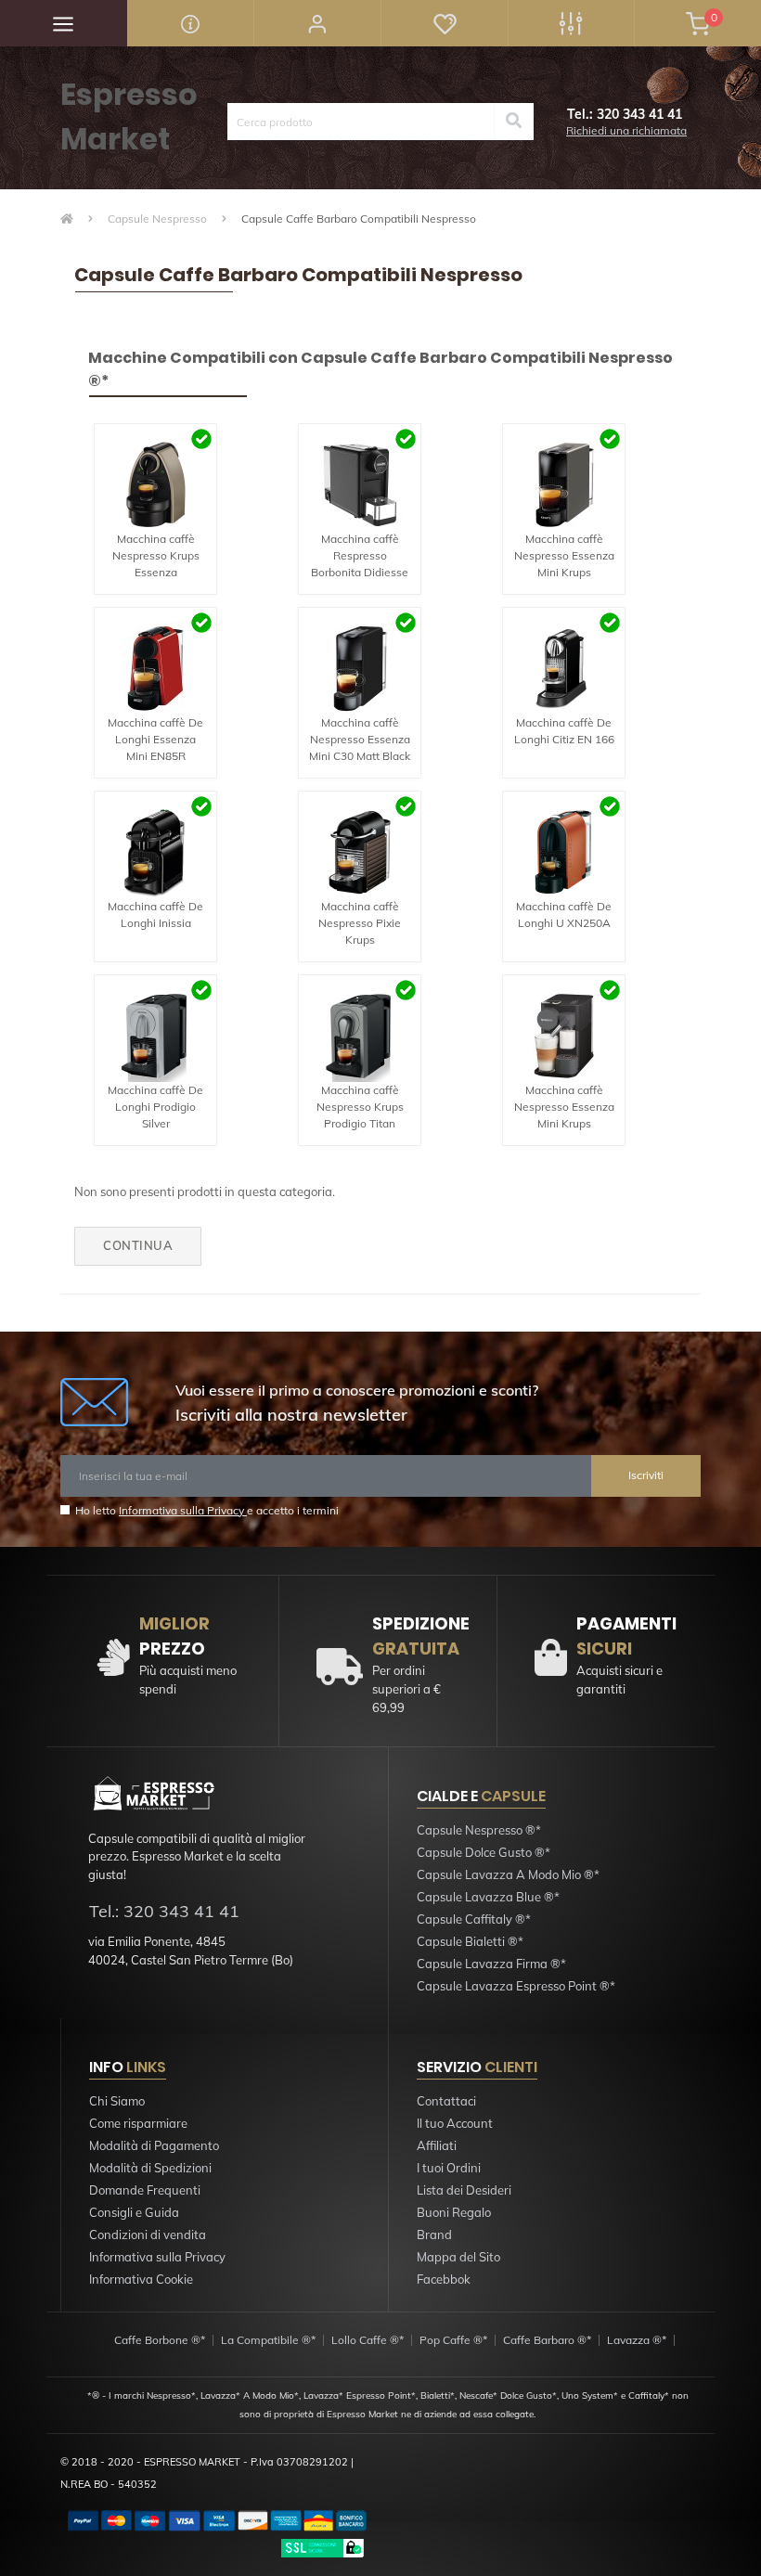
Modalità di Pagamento (154, 2145)
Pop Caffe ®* (453, 2340)
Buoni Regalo (454, 2212)
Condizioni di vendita (148, 2235)
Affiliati (437, 2145)
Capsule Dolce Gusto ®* (484, 1852)
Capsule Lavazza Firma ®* (491, 1964)
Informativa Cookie (141, 2279)
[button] (317, 23)
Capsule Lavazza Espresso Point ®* (516, 1986)
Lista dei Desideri (464, 2190)
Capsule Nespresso (157, 219)
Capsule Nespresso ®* (479, 1830)
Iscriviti (646, 1475)
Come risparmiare (138, 2123)
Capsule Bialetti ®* (470, 1941)
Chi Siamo (117, 2101)
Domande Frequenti (145, 2190)
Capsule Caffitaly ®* (474, 1919)
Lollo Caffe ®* (368, 2340)
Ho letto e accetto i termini (207, 1510)
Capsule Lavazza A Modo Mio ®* (508, 1874)
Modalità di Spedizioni (150, 2168)
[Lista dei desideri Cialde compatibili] (444, 23)
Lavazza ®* (637, 2340)
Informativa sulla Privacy (183, 1510)
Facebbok (444, 2279)
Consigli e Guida (134, 2212)
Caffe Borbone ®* (160, 2340)
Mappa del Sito (458, 2257)
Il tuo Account (455, 2123)
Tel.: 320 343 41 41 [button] (164, 1911)
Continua (138, 1245)
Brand (434, 2235)
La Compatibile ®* (268, 2340)
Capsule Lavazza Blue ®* (488, 1897)
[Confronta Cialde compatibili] (571, 23)
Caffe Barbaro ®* (547, 2340)
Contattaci (446, 2101)
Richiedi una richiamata (626, 130)
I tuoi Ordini (449, 2168)
